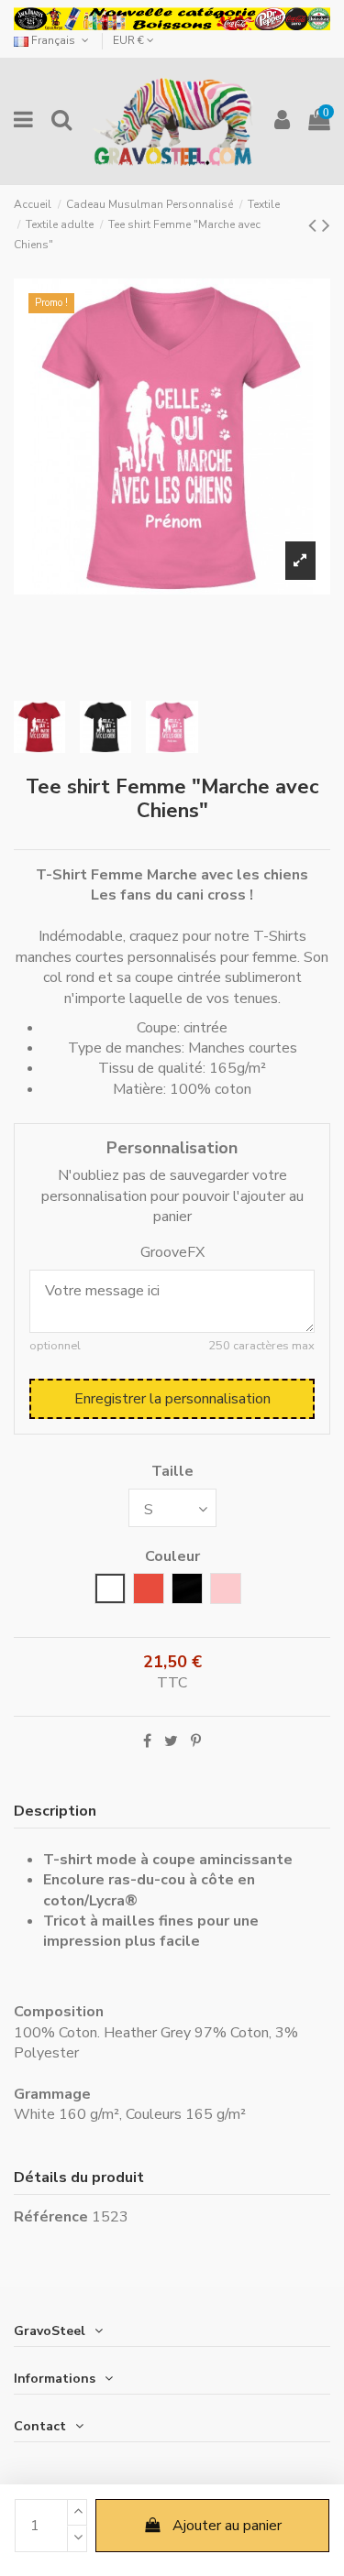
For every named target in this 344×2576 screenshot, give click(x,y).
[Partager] (147, 1741)
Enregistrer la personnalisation (172, 1399)
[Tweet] (171, 1741)
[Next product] (326, 225)
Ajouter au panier (227, 2526)
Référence (51, 2217)
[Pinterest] (196, 1741)
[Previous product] (315, 225)
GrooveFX (172, 1252)
